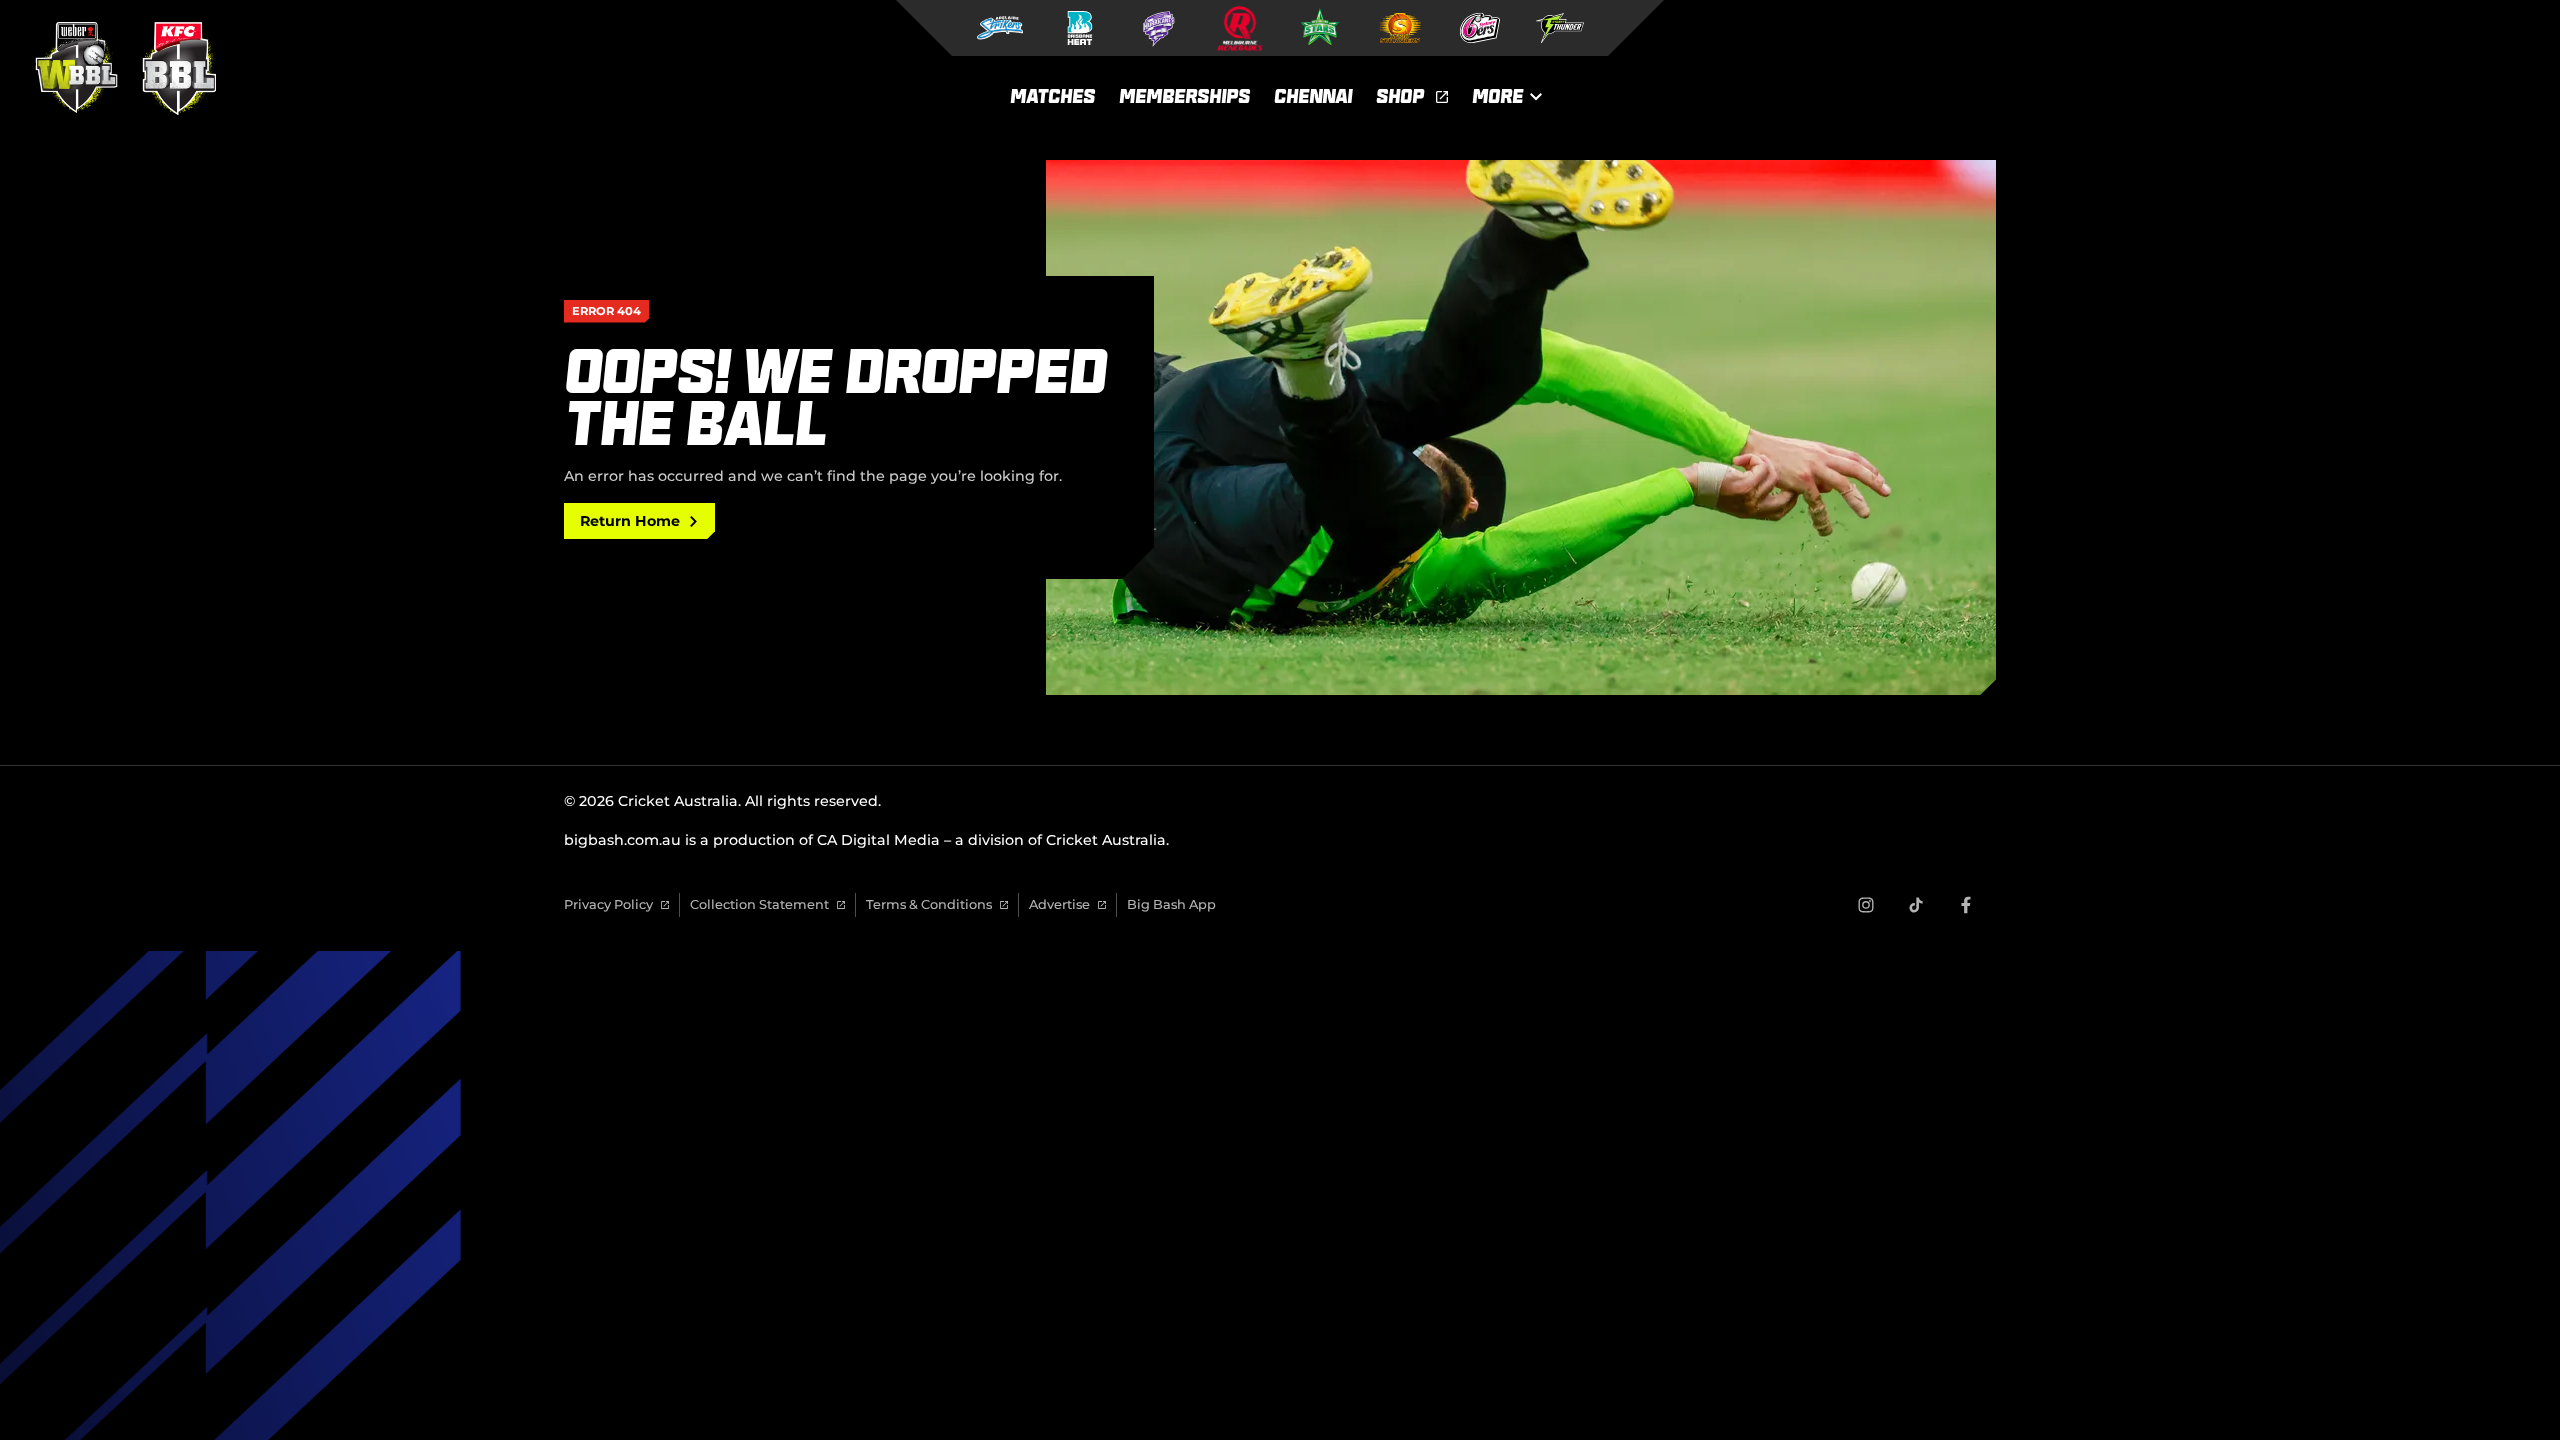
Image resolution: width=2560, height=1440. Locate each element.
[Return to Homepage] (120, 68)
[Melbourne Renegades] (1240, 28)
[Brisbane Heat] (1080, 28)
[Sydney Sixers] (1480, 28)
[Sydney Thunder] (1560, 28)
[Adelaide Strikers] (1000, 28)
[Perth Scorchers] (1400, 28)
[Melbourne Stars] (1320, 28)
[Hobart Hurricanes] (1160, 28)
